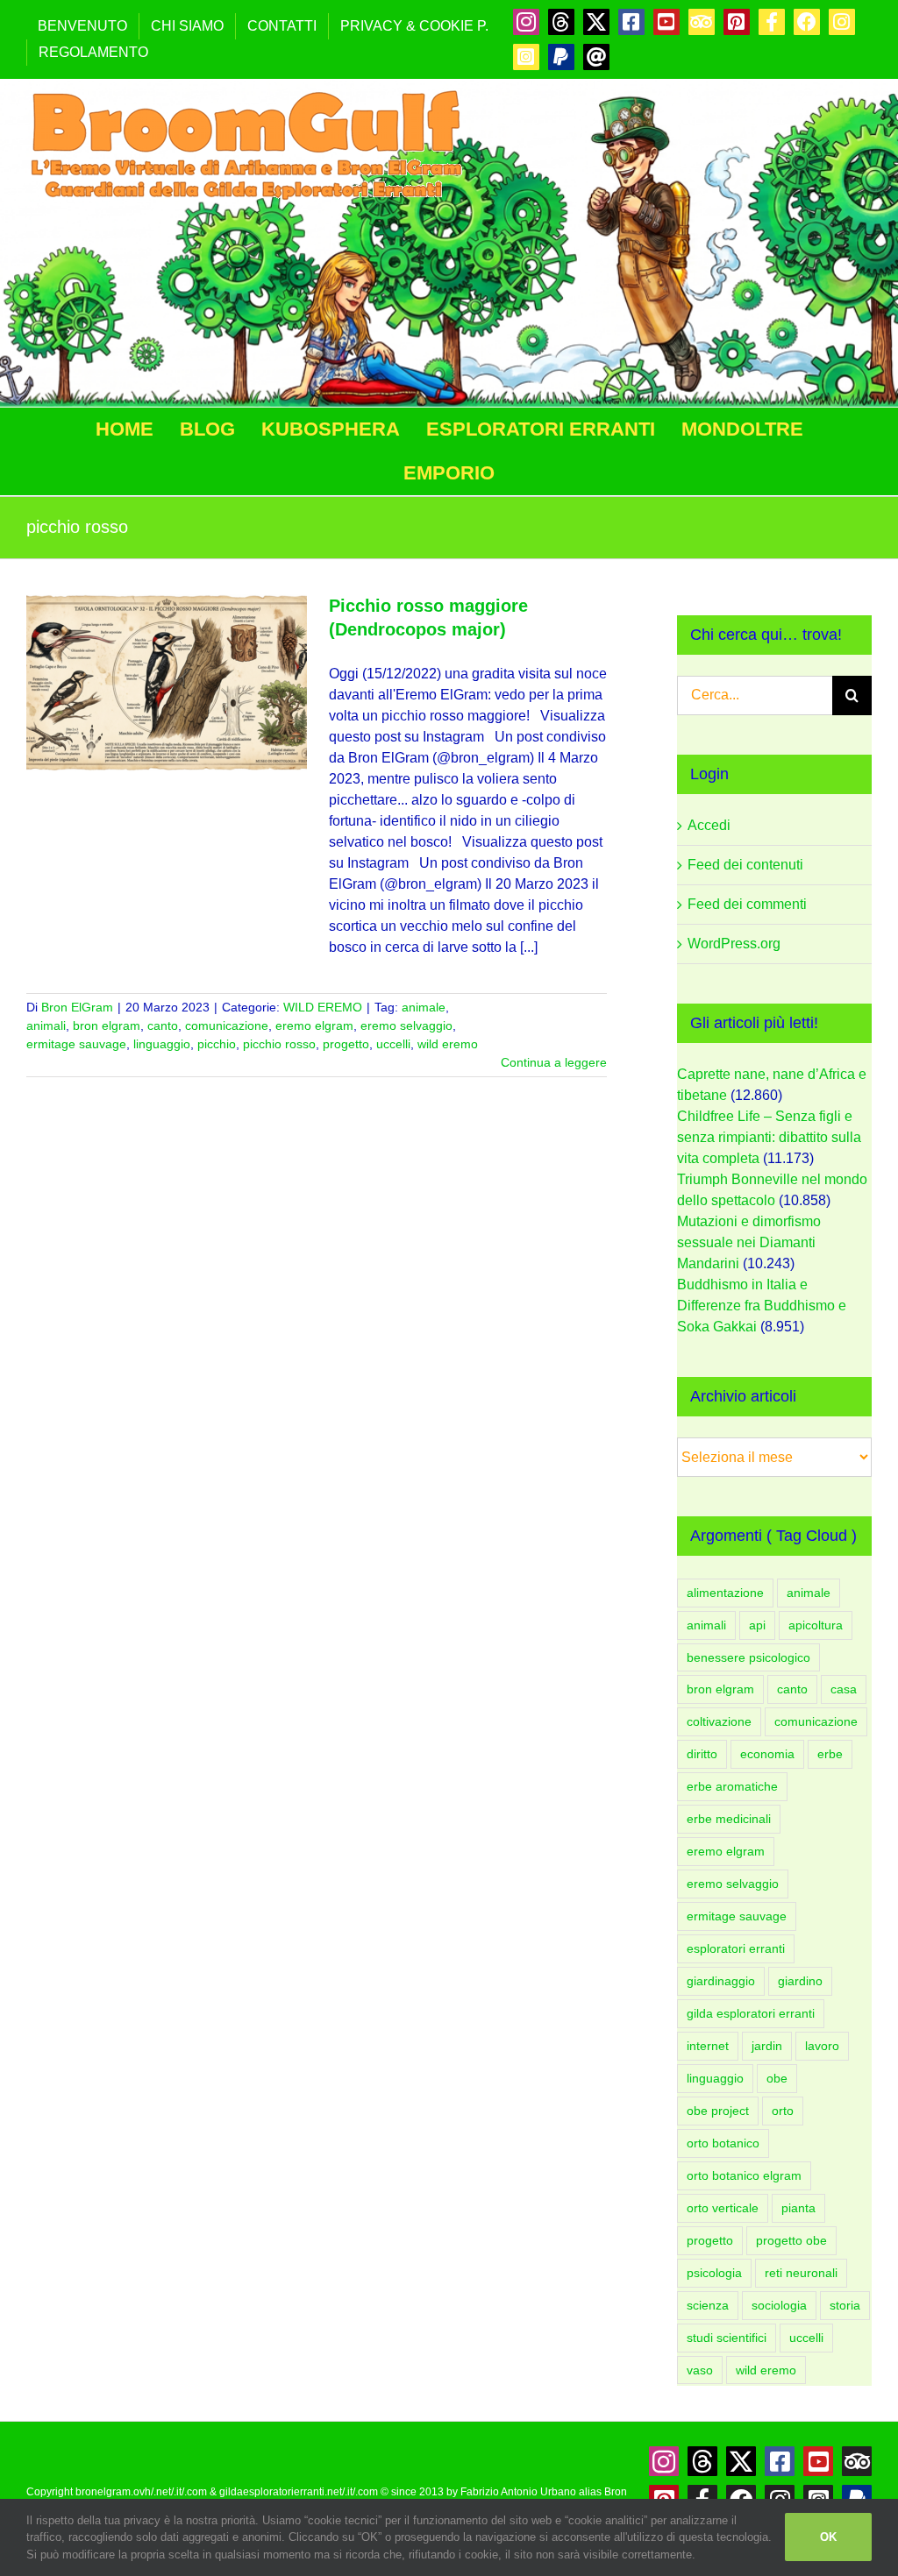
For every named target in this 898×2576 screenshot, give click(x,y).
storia (845, 2305)
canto (163, 1025)
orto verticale (723, 2208)
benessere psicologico (748, 1657)
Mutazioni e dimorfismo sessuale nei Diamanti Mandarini (749, 1242)
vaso (700, 2370)
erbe (830, 1754)
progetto (346, 1044)
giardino (800, 1981)
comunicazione (227, 1025)
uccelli (393, 1044)
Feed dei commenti (747, 904)
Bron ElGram (77, 1007)
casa (844, 1689)
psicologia (714, 2273)
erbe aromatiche (732, 1786)
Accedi (709, 825)
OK (828, 2537)
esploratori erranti (736, 1948)
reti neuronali (801, 2273)
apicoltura (816, 1625)
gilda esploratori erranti (751, 2013)
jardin (767, 2046)
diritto (702, 1754)
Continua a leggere (554, 1062)
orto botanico (723, 2143)
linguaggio (162, 1044)
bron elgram (107, 1025)
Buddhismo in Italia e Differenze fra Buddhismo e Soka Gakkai (762, 1306)
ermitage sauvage (76, 1044)
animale (424, 1007)
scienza (708, 2305)
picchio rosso (279, 1044)
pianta (798, 2208)
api (757, 1625)
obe (777, 2078)
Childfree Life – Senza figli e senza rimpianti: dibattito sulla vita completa (769, 1137)
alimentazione (725, 1593)
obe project (718, 2111)
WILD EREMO (323, 1007)
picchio (217, 1044)
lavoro (822, 2046)
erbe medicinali (729, 1819)
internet (708, 2046)
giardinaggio (721, 1981)
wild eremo (448, 1044)
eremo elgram (314, 1025)
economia (767, 1754)
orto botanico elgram (744, 2175)
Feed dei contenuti (745, 865)
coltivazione (719, 1721)
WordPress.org (734, 944)
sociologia (779, 2305)
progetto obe (791, 2240)
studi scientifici (727, 2338)
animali (46, 1025)
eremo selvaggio (406, 1025)
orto (783, 2111)
